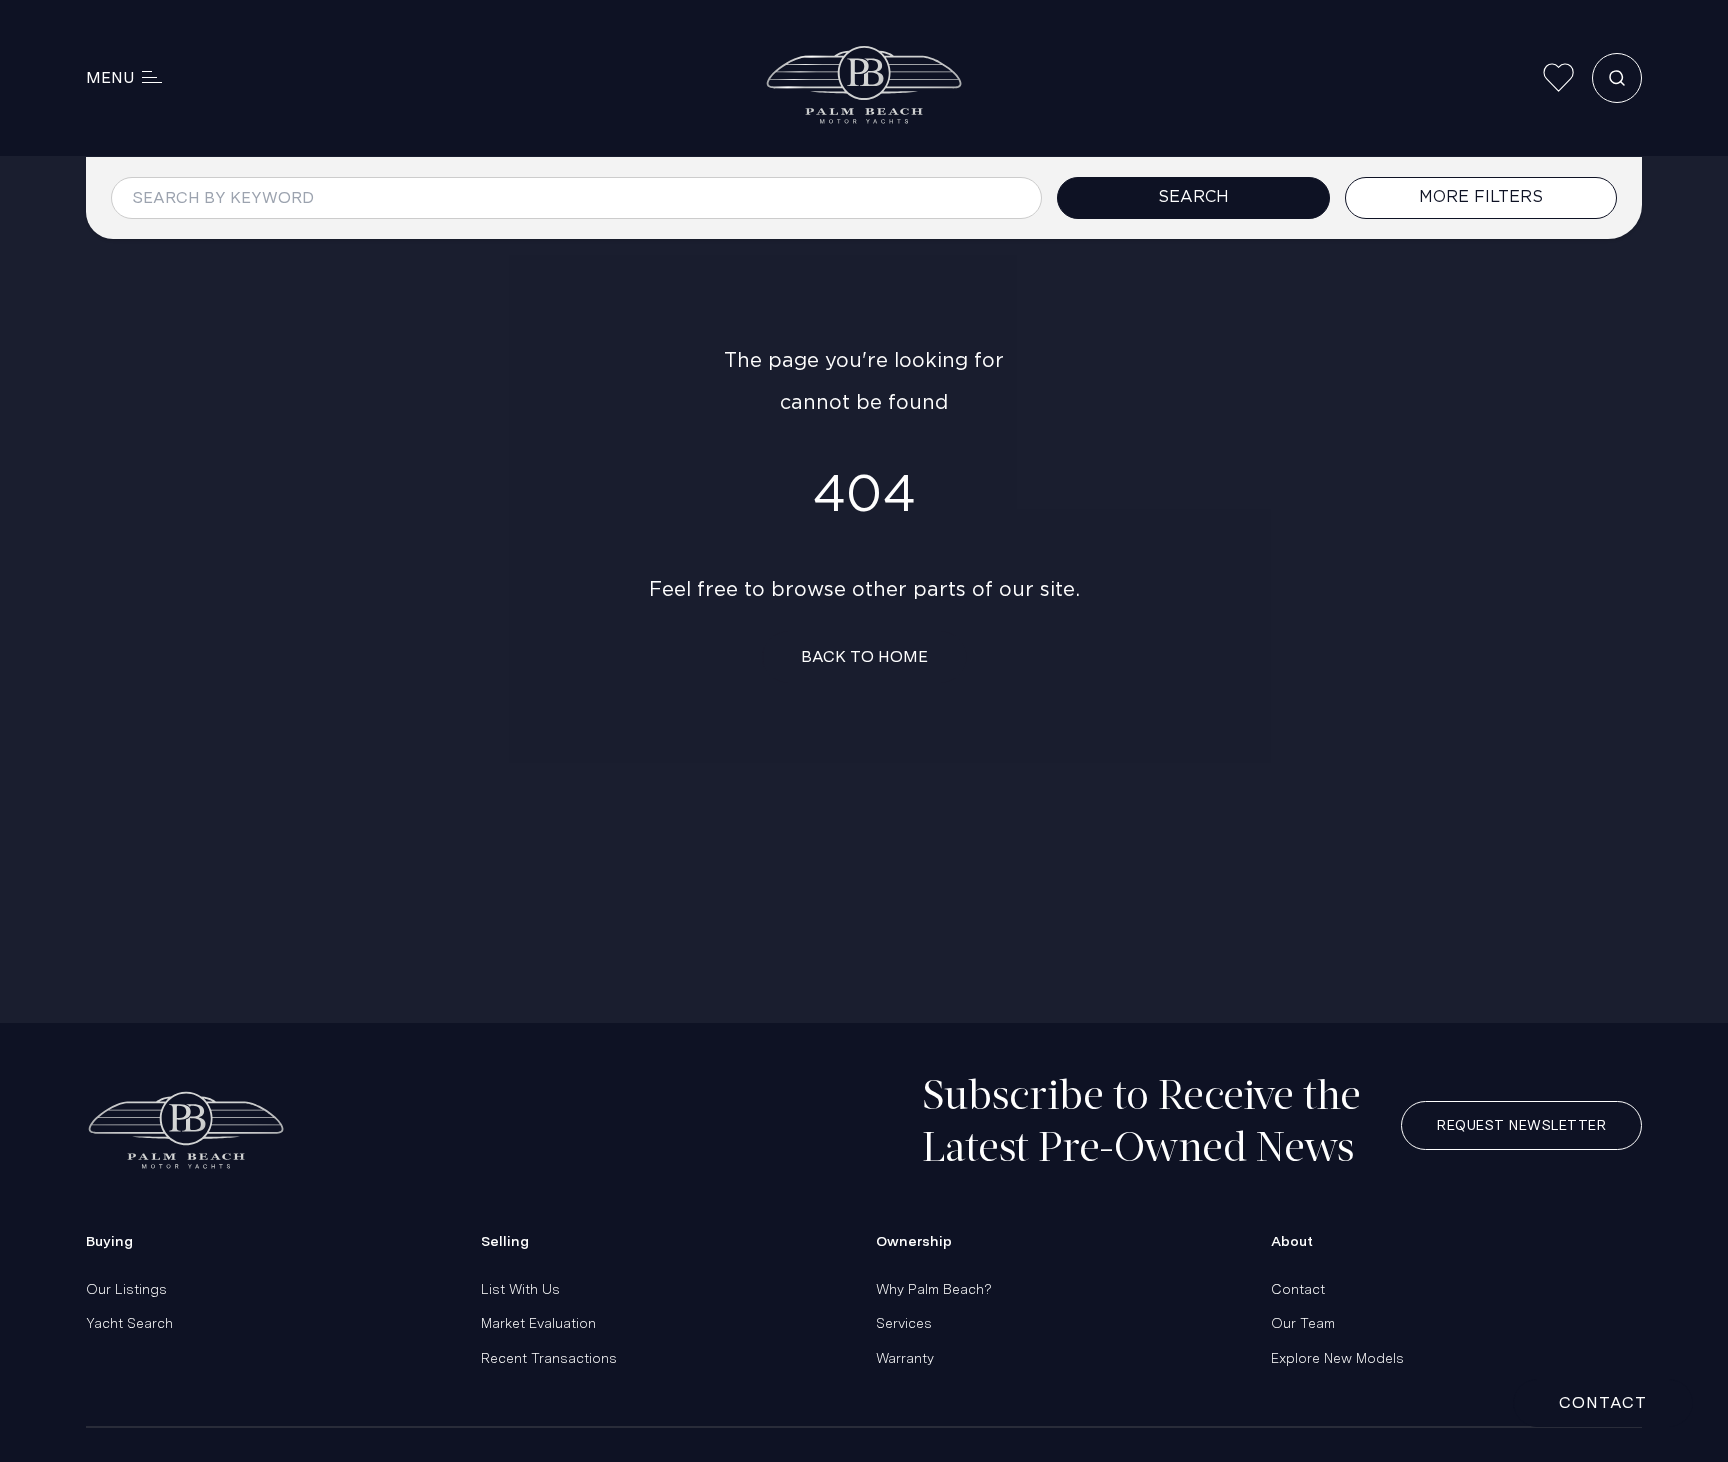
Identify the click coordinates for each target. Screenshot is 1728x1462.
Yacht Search (129, 1323)
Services (904, 1323)
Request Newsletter (1521, 1125)
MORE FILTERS (1481, 197)
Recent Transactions (549, 1358)
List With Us (520, 1289)
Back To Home (864, 656)
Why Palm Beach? (934, 1289)
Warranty (905, 1358)
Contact (1298, 1289)
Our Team (1303, 1323)
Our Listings (126, 1289)
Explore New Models (1337, 1358)
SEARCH (1193, 197)
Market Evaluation (538, 1323)
